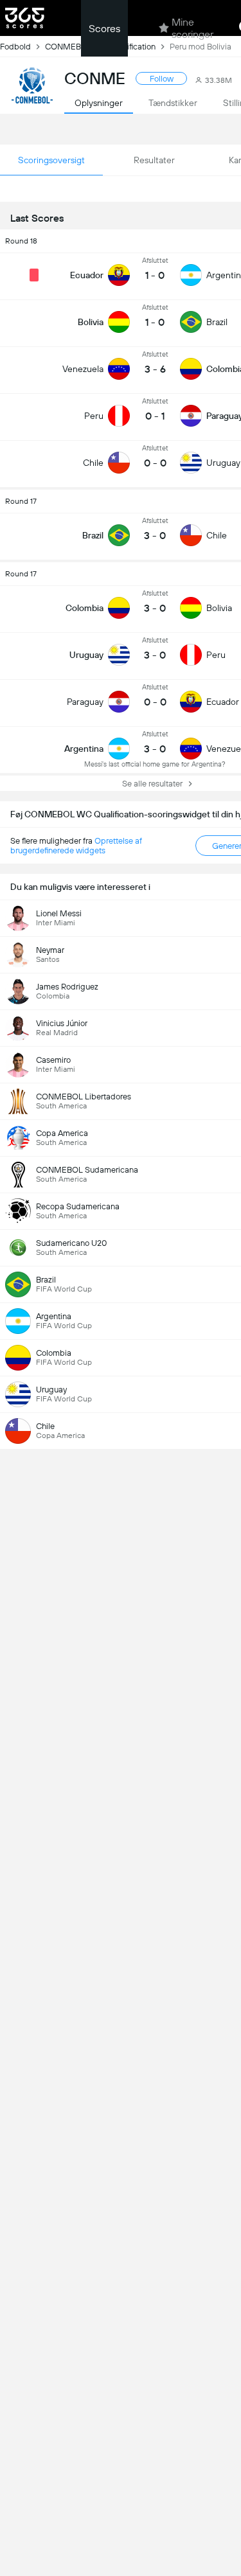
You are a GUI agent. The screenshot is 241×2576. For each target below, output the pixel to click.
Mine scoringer (192, 28)
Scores (104, 29)
